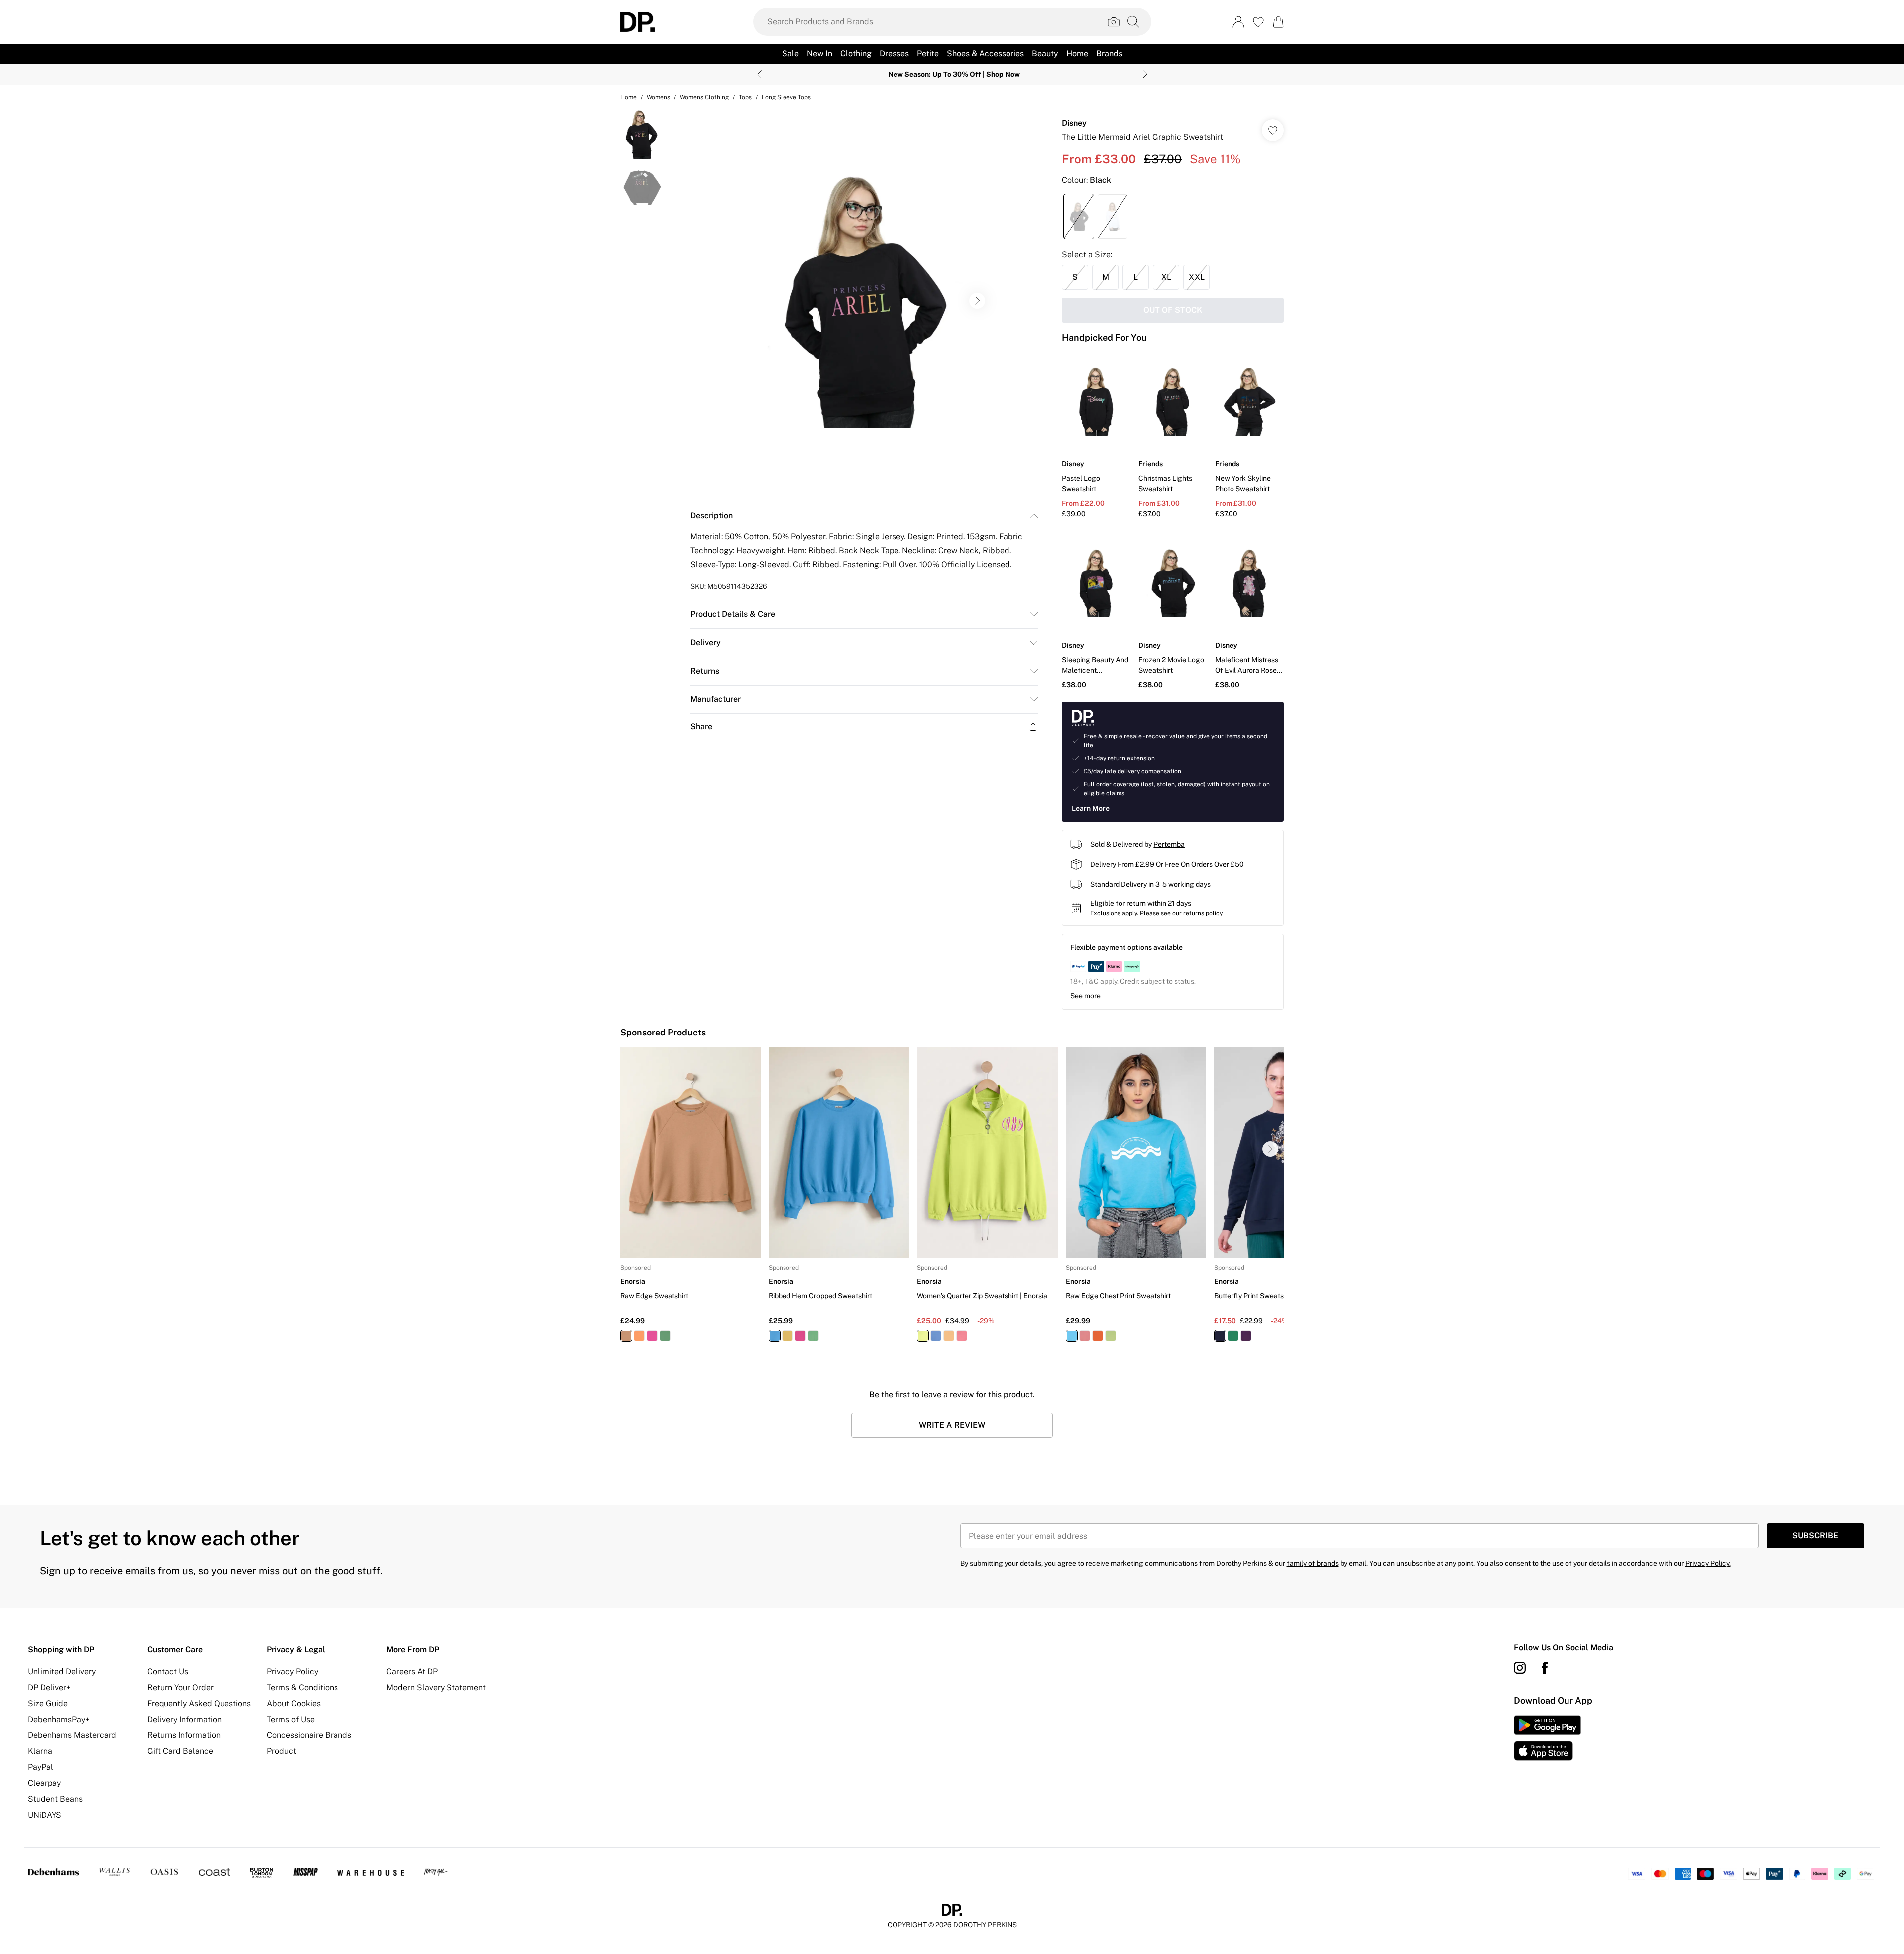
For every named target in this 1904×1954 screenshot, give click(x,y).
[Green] (665, 1336)
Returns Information (184, 1735)
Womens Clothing (704, 97)
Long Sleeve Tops (786, 97)
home (628, 97)
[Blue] (775, 1336)
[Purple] (1245, 1336)
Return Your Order (180, 1687)
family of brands (1313, 1563)
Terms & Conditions (302, 1687)
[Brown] (626, 1336)
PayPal (41, 1767)
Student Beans (55, 1799)
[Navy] (1220, 1336)
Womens (658, 97)
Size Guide (48, 1703)
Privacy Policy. (1708, 1563)
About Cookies (294, 1703)
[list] (864, 301)
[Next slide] (1145, 74)
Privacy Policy (292, 1671)
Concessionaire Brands (309, 1735)
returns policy (1203, 913)
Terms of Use (291, 1719)
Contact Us (168, 1671)
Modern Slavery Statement (436, 1687)
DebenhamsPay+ (59, 1719)
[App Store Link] (1547, 1738)
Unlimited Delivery (62, 1671)
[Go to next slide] (977, 301)
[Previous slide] (759, 74)
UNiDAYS (45, 1815)
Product (281, 1751)
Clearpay (44, 1783)
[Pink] (652, 1336)
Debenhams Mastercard (72, 1735)
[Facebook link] (1545, 1668)
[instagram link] (1520, 1668)
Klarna (40, 1751)
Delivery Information (184, 1719)
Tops (745, 97)
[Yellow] (787, 1336)
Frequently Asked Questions (199, 1703)
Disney (1074, 123)
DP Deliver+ (49, 1687)
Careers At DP (412, 1671)
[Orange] (639, 1336)
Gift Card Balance (180, 1751)
